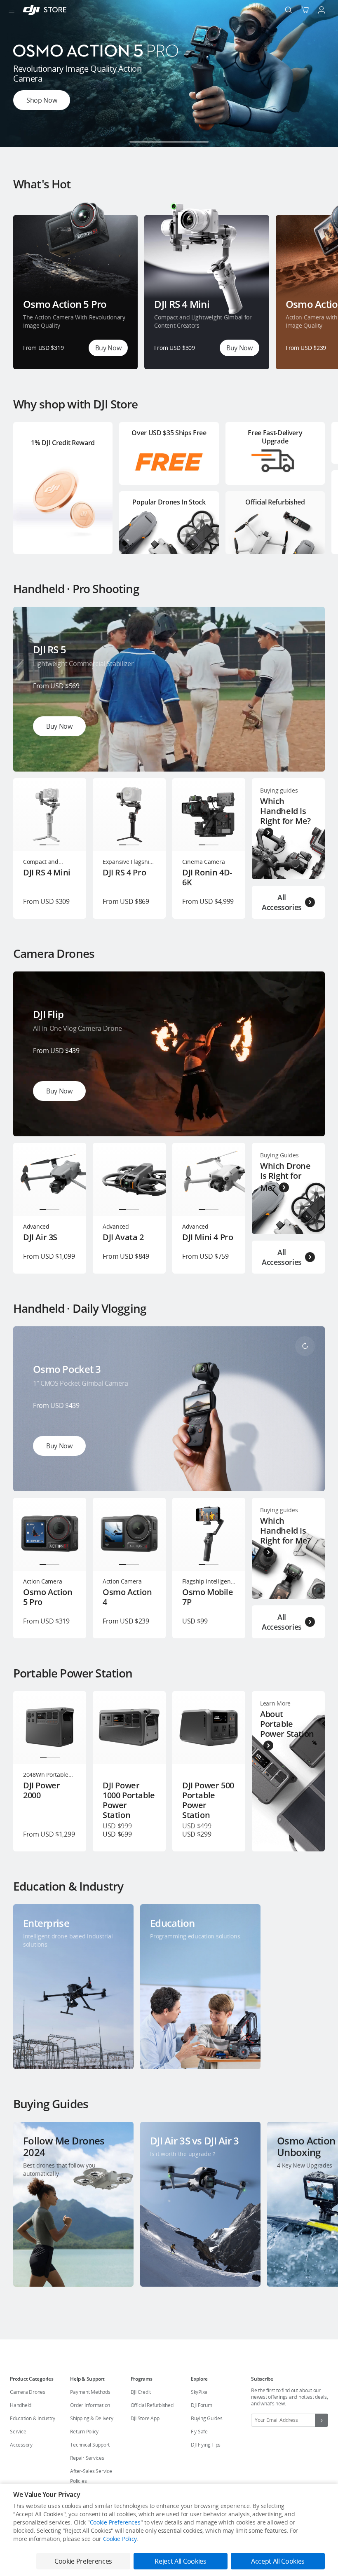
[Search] (289, 10)
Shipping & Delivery (92, 2418)
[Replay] (305, 626)
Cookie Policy (120, 2539)
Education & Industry (33, 2418)
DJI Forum (202, 2405)
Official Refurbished (152, 2405)
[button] (139, 142)
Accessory (21, 2445)
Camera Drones (28, 2392)
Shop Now (42, 100)
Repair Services (87, 2458)
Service (18, 2432)
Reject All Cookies (180, 2561)
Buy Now (108, 348)
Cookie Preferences (115, 2522)
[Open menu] (12, 10)
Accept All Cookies (278, 2561)
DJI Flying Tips (206, 2445)
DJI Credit (141, 2392)
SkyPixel (200, 2392)
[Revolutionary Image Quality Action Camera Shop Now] (169, 144)
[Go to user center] (322, 10)
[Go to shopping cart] (305, 10)
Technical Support (90, 2445)
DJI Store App (145, 2418)
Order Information (90, 2405)
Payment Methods (90, 2392)
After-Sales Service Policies (91, 2476)
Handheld (21, 2405)
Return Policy (84, 2432)
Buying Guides (207, 2418)
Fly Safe (199, 2432)
